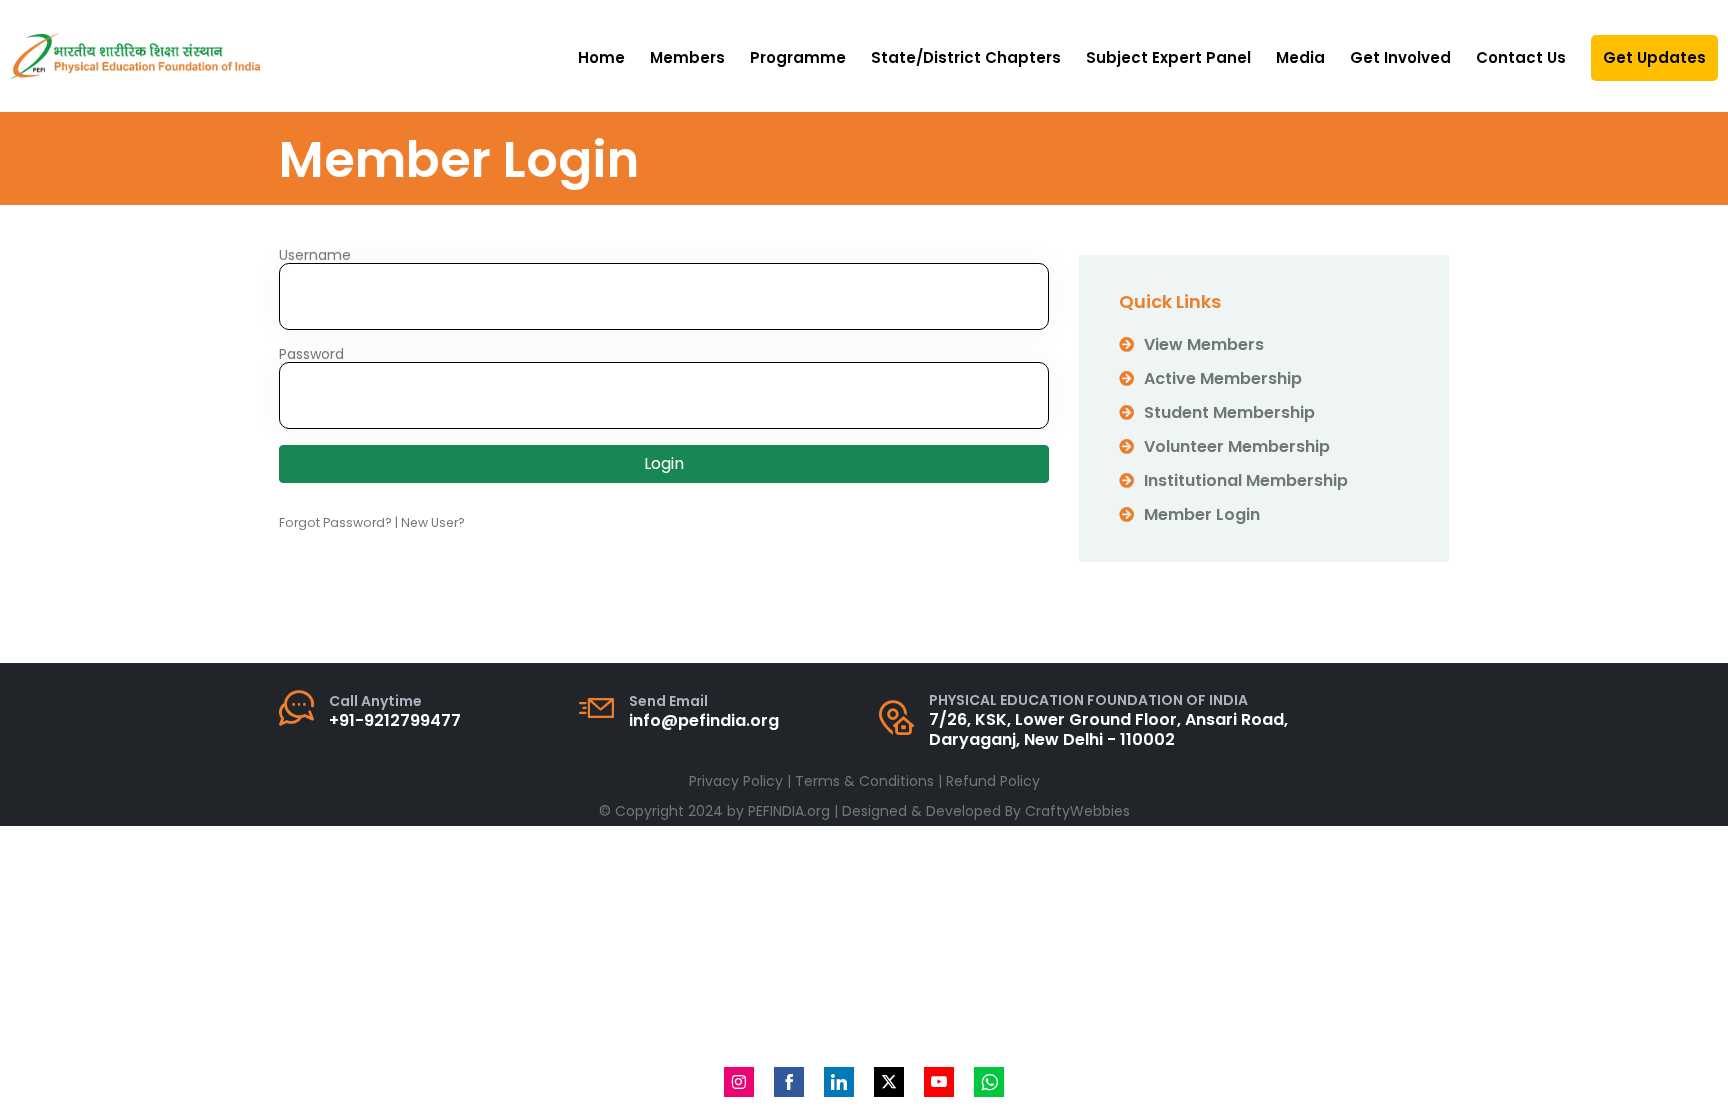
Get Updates (1654, 57)
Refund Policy (993, 781)
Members (687, 57)
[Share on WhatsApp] (989, 1082)
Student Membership (1229, 412)
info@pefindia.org (704, 720)
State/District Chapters (966, 57)
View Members (1204, 344)
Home (601, 57)
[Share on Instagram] (739, 1082)
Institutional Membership (1246, 480)
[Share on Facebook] (789, 1082)
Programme (798, 57)
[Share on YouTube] (939, 1082)
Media (1300, 57)
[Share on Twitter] (889, 1082)
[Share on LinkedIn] (839, 1082)
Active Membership (1223, 378)
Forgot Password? (335, 522)
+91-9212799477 (395, 720)
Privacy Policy (736, 781)
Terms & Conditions (864, 781)
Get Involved (1400, 57)
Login (664, 463)
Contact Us (1521, 57)
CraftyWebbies (1077, 811)
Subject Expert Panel (1168, 57)
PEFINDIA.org (789, 811)
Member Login (1202, 514)
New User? (433, 522)
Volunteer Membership (1237, 446)
